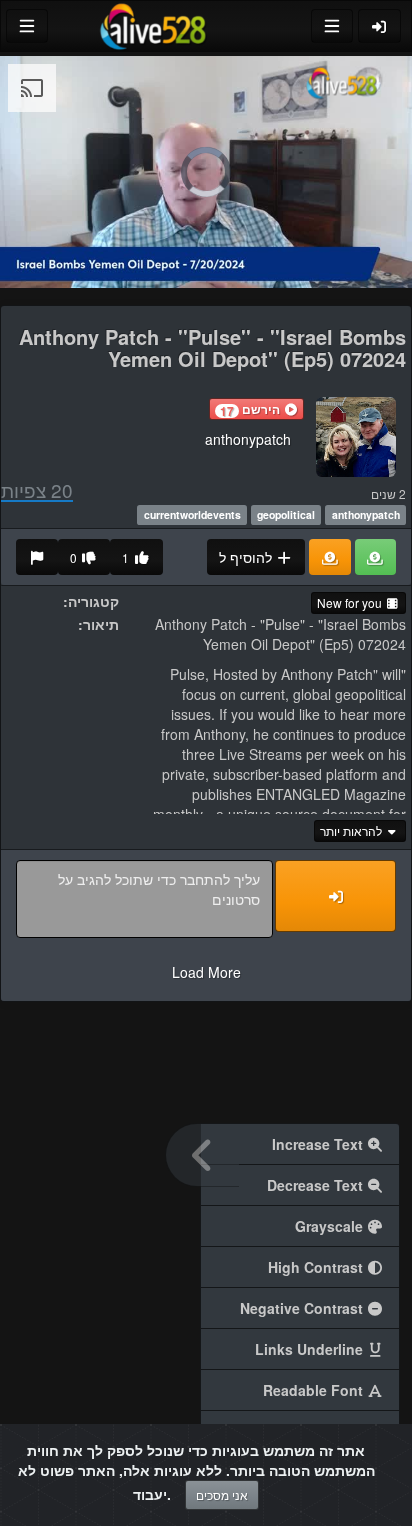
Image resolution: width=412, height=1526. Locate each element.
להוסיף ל (247, 557)
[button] (256, 409)
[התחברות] (380, 26)
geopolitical (286, 514)
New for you (351, 602)
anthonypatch (248, 439)
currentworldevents (192, 514)
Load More (206, 972)
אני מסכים (222, 1494)
